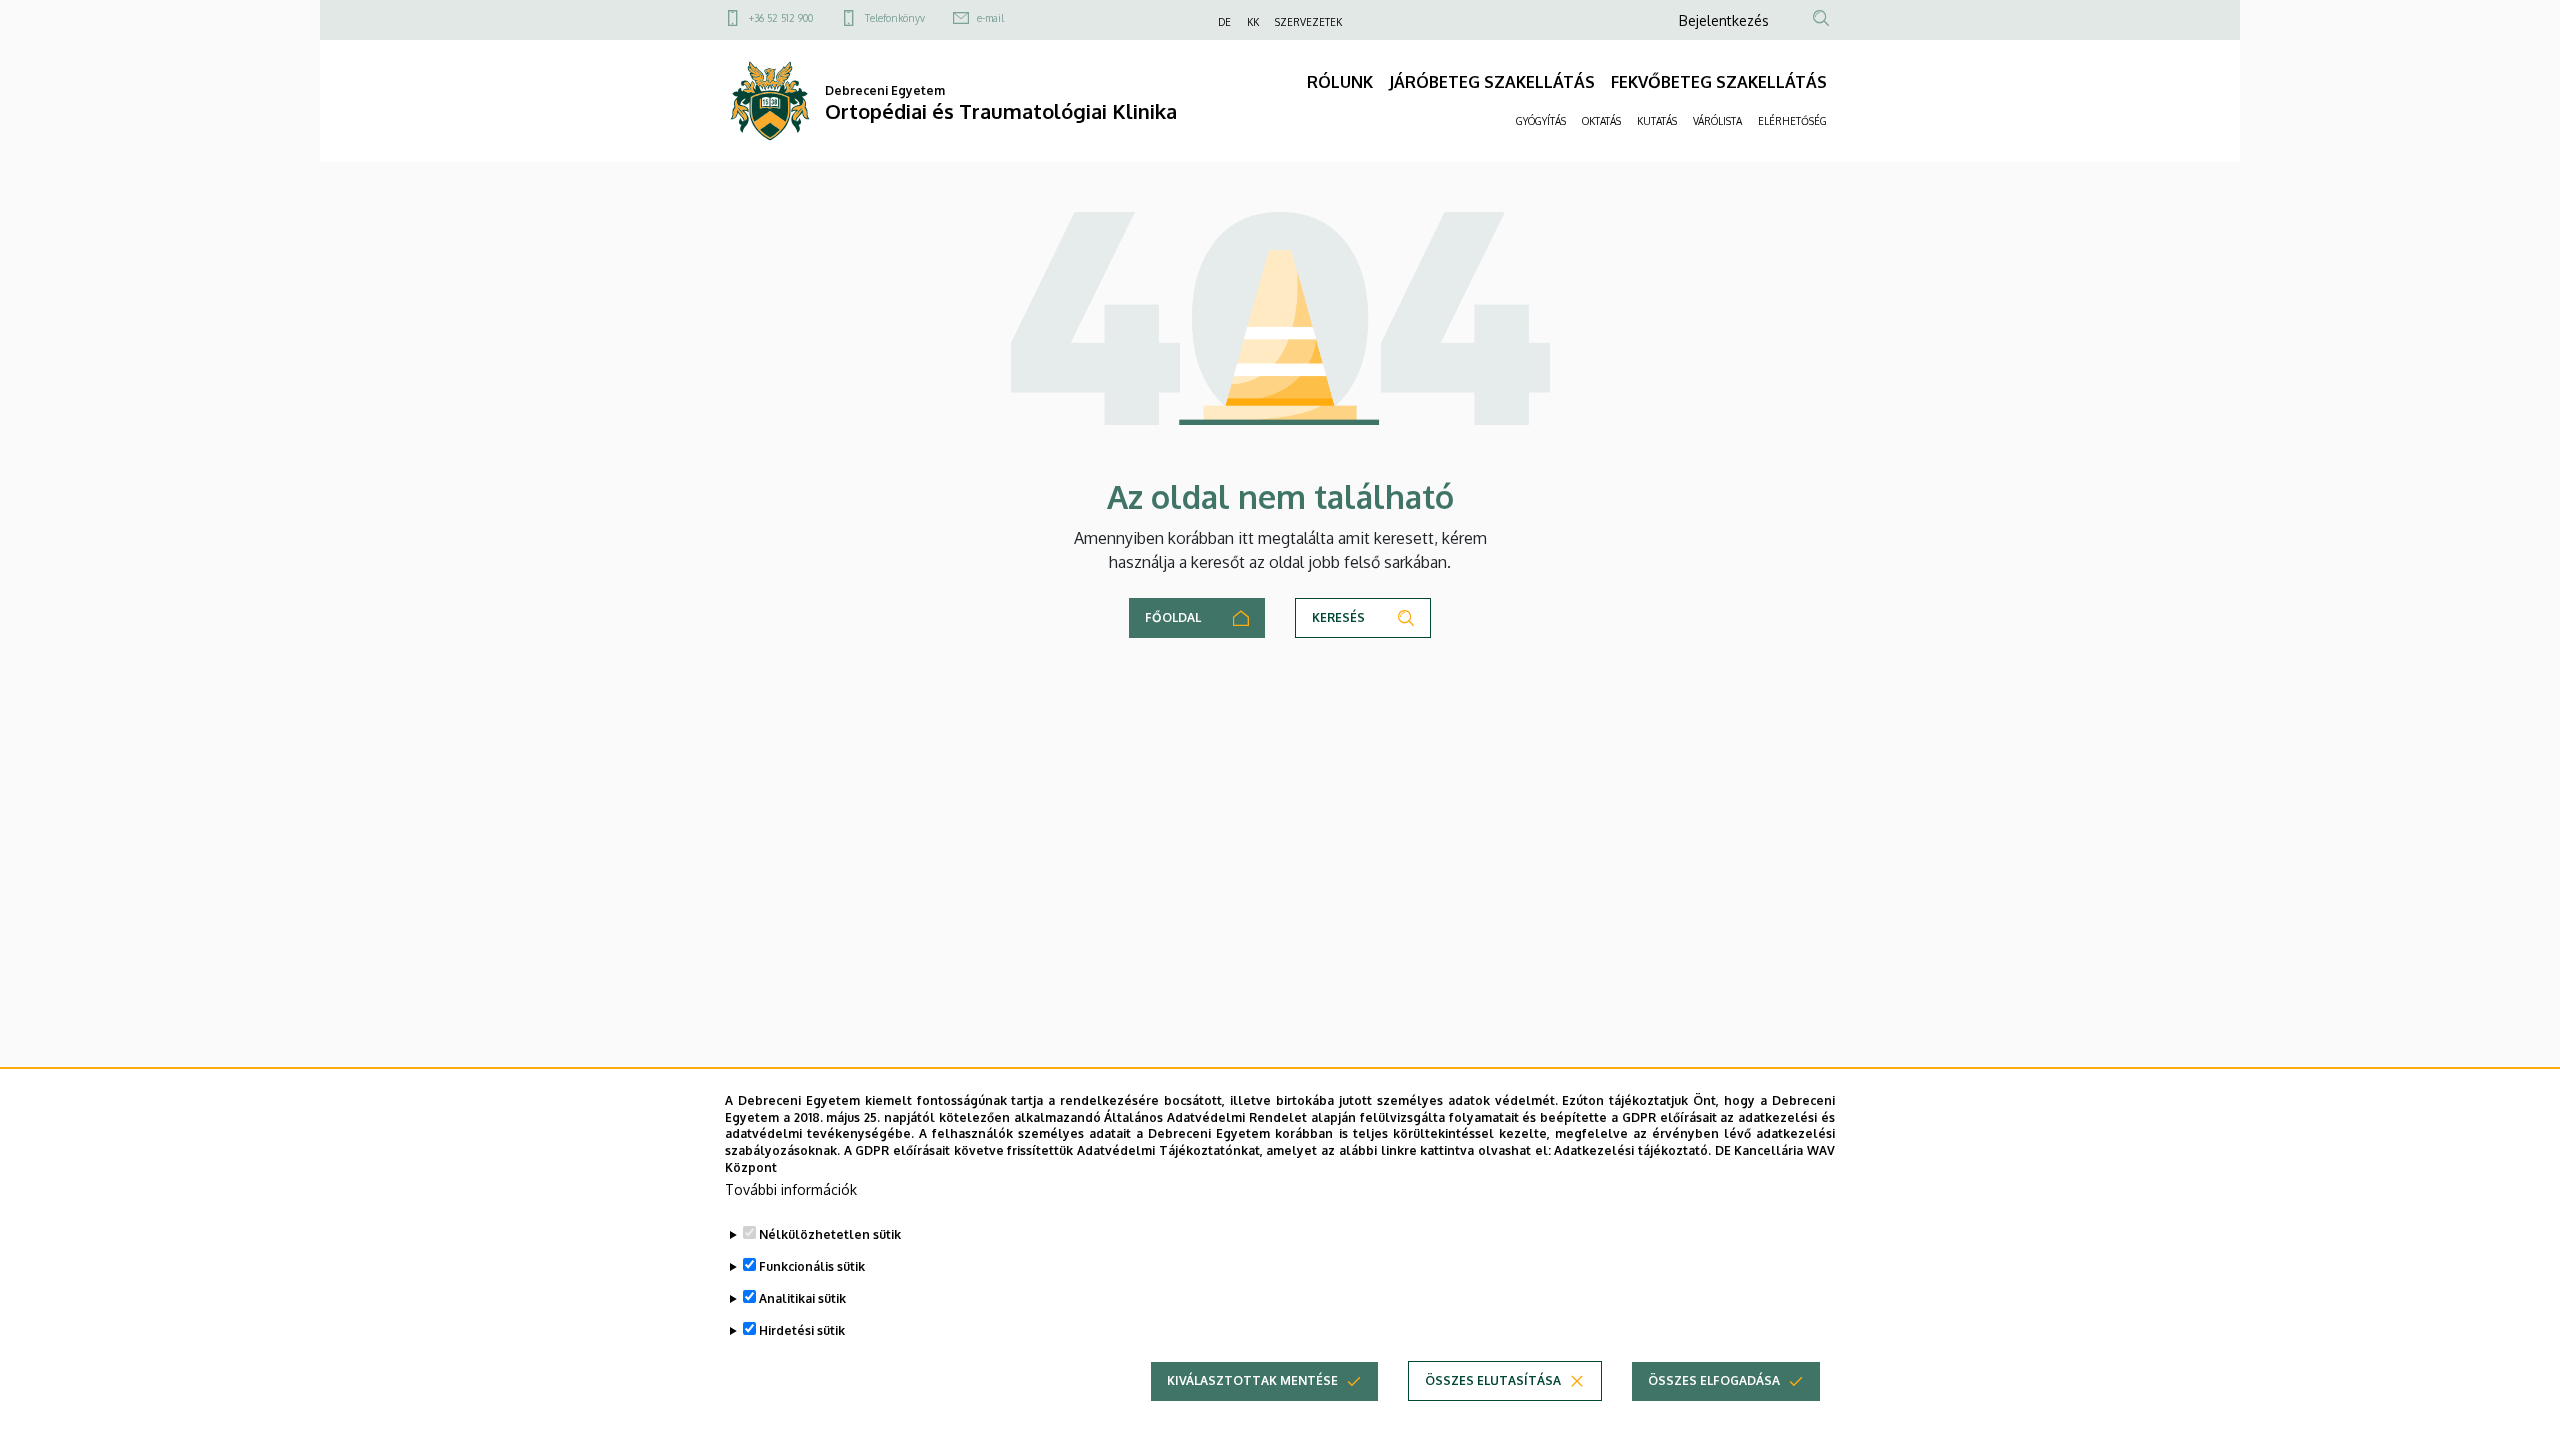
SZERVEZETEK (1308, 22)
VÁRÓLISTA (1717, 121)
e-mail (990, 18)
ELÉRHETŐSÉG (1792, 121)
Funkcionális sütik (812, 1266)
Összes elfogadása (1714, 1380)
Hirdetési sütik (802, 1330)
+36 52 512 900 (781, 18)
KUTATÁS (1657, 121)
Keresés (1338, 617)
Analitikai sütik (802, 1298)
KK (1253, 22)
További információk (791, 1189)
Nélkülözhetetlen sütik (830, 1234)
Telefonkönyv (895, 18)
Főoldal (1173, 617)
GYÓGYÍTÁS (1541, 121)
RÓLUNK (1340, 82)
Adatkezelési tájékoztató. (1632, 1150)
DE (1224, 22)
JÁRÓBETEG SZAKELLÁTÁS (1492, 82)
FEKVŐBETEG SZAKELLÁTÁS (1719, 82)
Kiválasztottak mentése (1252, 1380)
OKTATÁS (1601, 121)
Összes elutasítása (1493, 1380)
